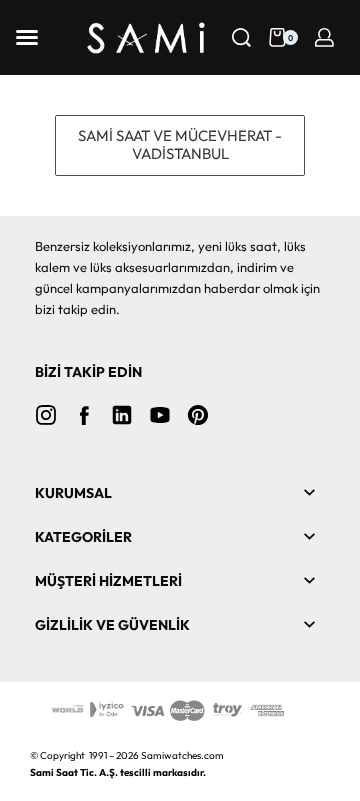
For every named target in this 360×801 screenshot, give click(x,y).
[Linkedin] (122, 415)
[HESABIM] (324, 37)
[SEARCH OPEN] (241, 37)
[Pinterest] (198, 415)
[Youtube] (160, 415)
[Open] (27, 37)
